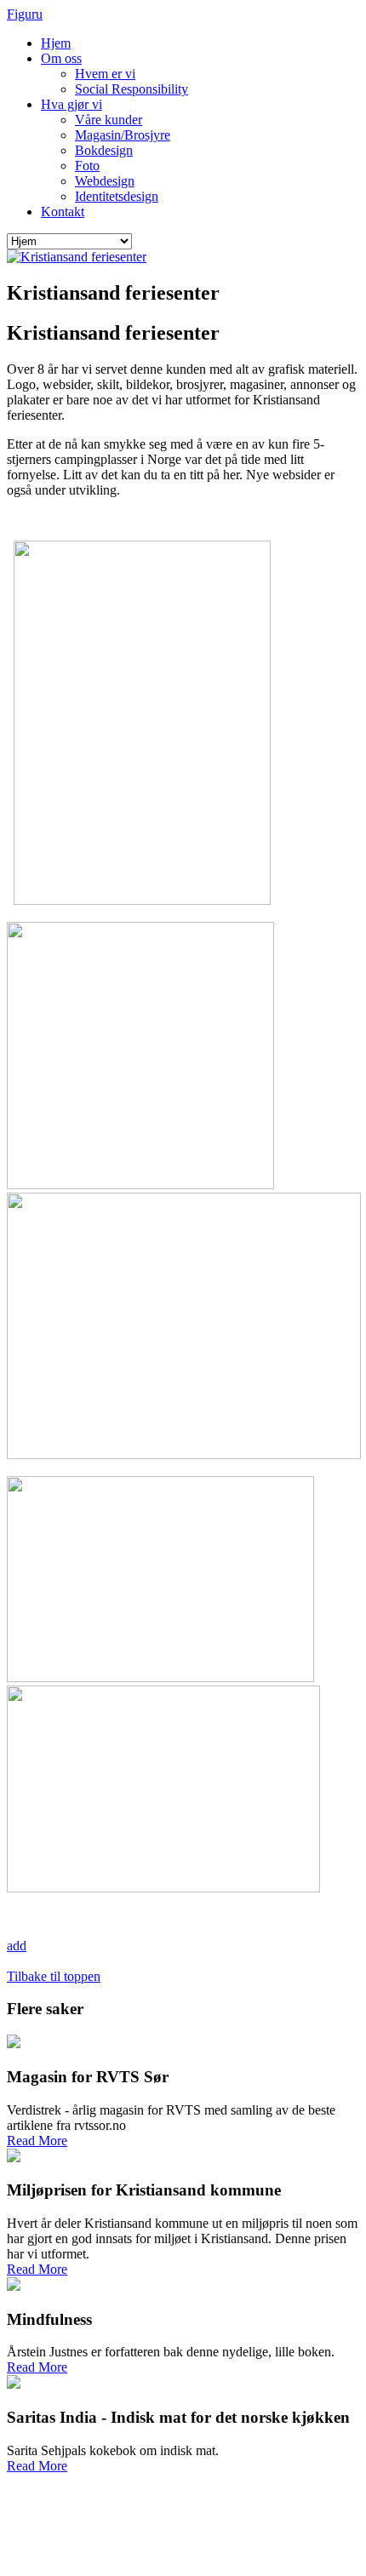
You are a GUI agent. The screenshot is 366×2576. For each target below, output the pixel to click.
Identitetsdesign (117, 196)
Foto (87, 166)
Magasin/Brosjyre (123, 135)
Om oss (61, 58)
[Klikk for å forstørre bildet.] (77, 257)
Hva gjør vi (71, 104)
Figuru (25, 14)
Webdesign (105, 181)
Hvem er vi (105, 74)
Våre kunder (109, 120)
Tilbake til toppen (54, 1976)
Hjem (56, 43)
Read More (37, 2141)
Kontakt (63, 212)
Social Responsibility (132, 89)
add (17, 1946)
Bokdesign (104, 150)
